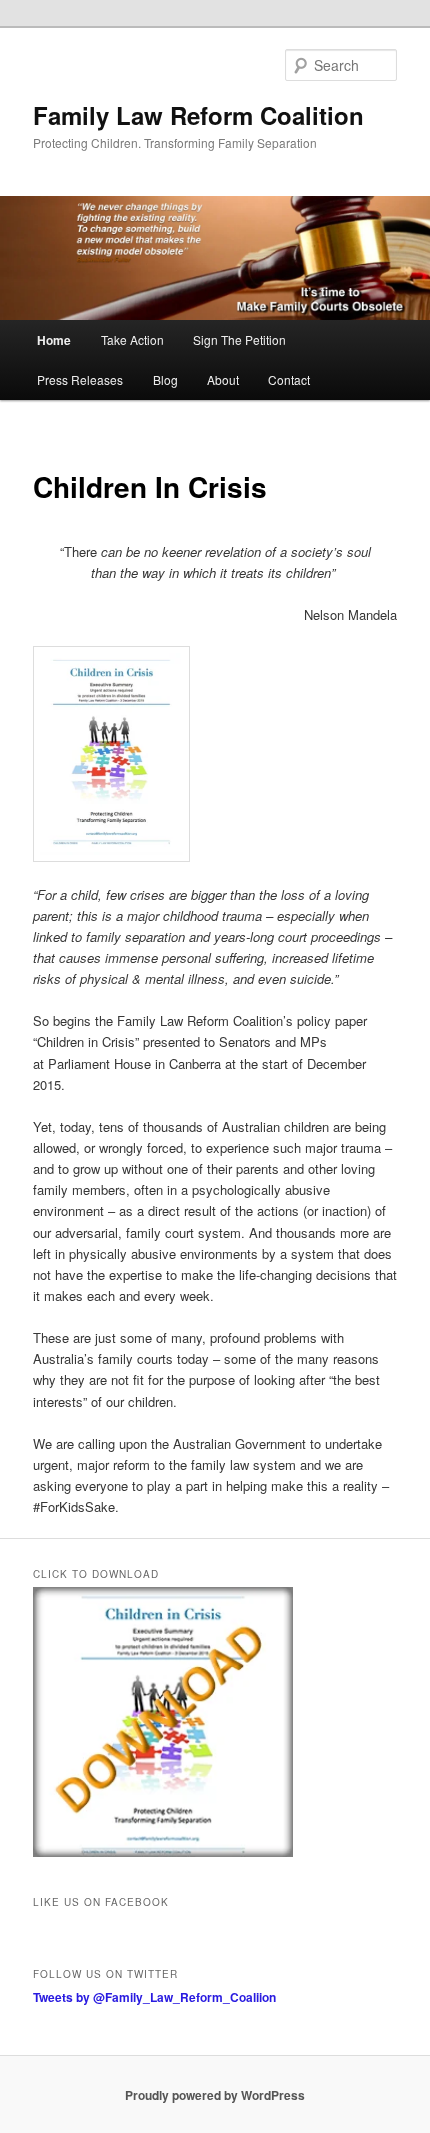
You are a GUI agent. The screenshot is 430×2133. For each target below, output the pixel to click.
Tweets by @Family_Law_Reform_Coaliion (154, 1997)
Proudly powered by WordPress (215, 2095)
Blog (165, 379)
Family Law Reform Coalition (198, 115)
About (223, 379)
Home (54, 340)
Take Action (132, 339)
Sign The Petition (239, 339)
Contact (289, 379)
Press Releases (80, 379)
